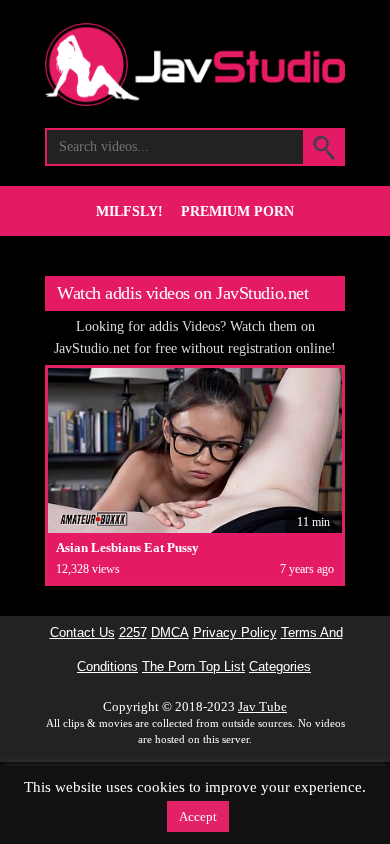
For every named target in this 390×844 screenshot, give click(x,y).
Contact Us (82, 633)
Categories (280, 667)
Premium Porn (237, 211)
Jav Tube (262, 706)
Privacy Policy (235, 633)
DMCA (170, 633)
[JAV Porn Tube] (195, 100)
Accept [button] (198, 816)
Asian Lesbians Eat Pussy (127, 547)
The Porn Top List (193, 667)
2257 (133, 633)
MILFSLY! (129, 211)
